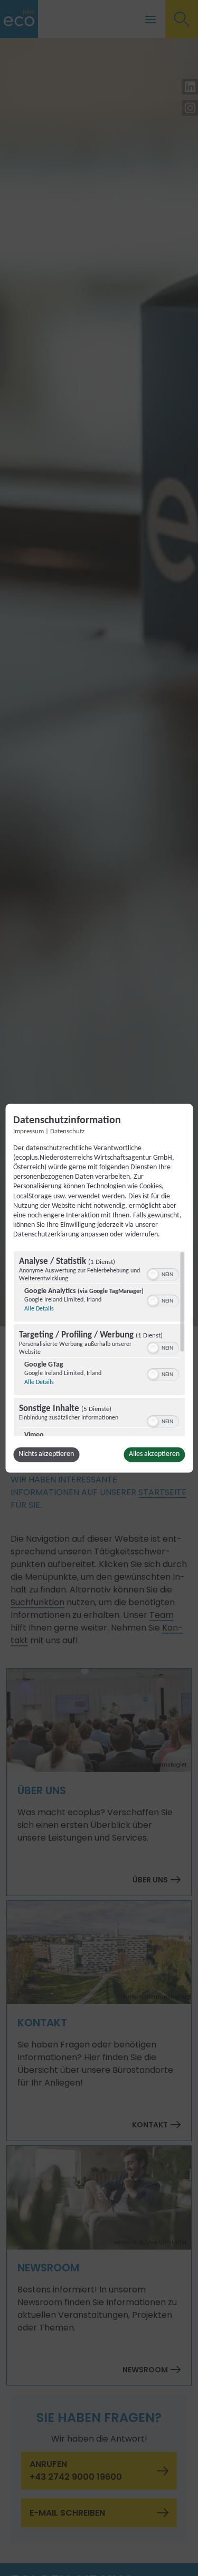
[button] (153, 1275)
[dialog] (99, 1288)
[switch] (162, 1273)
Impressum (29, 1132)
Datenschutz (67, 1132)
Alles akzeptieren (154, 1454)
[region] (99, 1343)
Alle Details (39, 1309)
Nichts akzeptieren (46, 1454)
